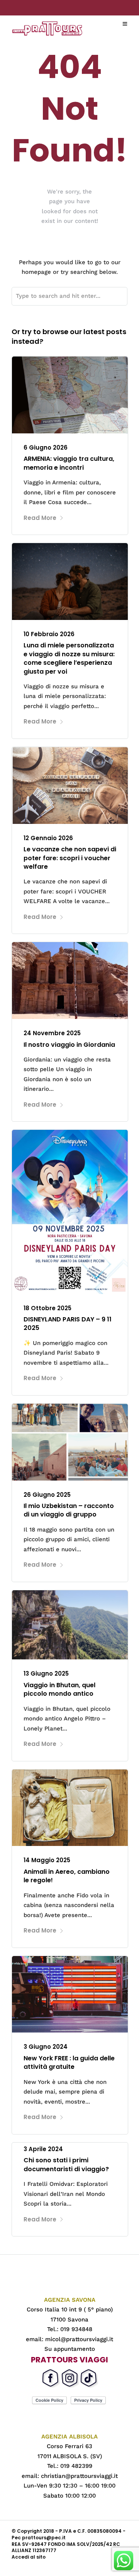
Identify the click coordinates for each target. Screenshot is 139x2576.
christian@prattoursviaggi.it (79, 2476)
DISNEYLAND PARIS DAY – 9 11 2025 (68, 1324)
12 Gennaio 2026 (48, 838)
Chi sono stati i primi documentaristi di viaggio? (66, 2164)
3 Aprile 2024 (43, 2149)
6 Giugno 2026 (46, 447)
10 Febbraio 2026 (49, 634)
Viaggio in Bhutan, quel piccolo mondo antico (59, 1689)
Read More (40, 518)
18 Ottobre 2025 (47, 1308)
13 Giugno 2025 (46, 1673)
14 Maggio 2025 (47, 1860)
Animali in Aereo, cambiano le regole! (67, 1876)
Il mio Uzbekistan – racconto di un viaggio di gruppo (69, 1510)
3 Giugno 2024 (46, 2047)
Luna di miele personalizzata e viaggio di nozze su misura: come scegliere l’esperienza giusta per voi (69, 658)
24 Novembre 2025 (52, 1033)
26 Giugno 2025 (47, 1495)
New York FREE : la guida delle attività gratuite (69, 2062)
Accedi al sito (29, 2557)
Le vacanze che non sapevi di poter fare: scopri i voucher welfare (70, 858)
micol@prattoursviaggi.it (79, 2339)
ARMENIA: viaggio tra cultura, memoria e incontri (69, 463)
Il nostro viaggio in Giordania (69, 1045)
